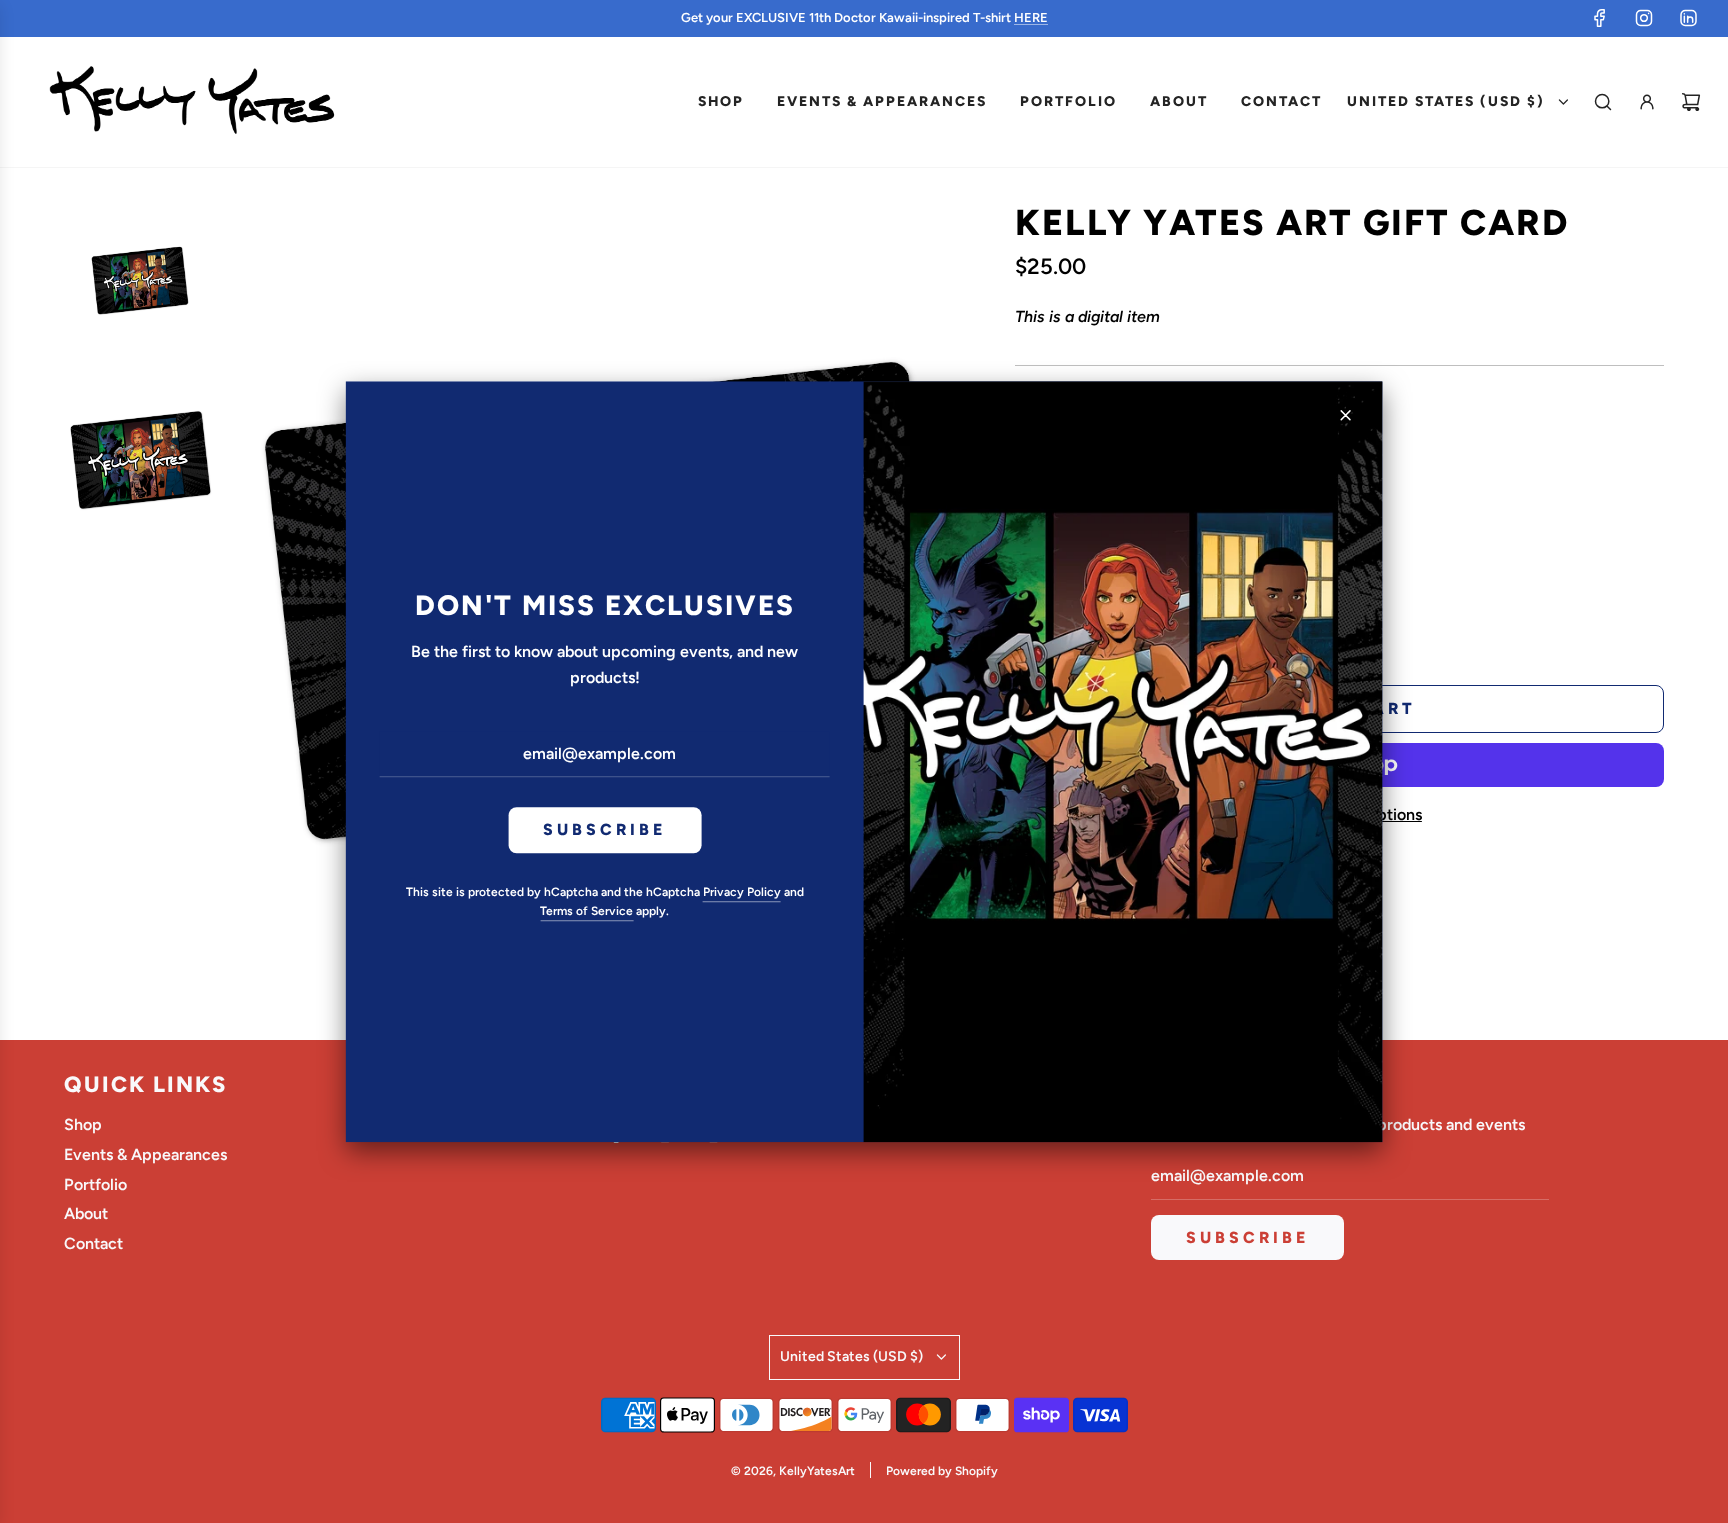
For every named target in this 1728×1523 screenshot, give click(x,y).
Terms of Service (586, 911)
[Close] (1345, 415)
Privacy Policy (742, 892)
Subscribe (604, 830)
